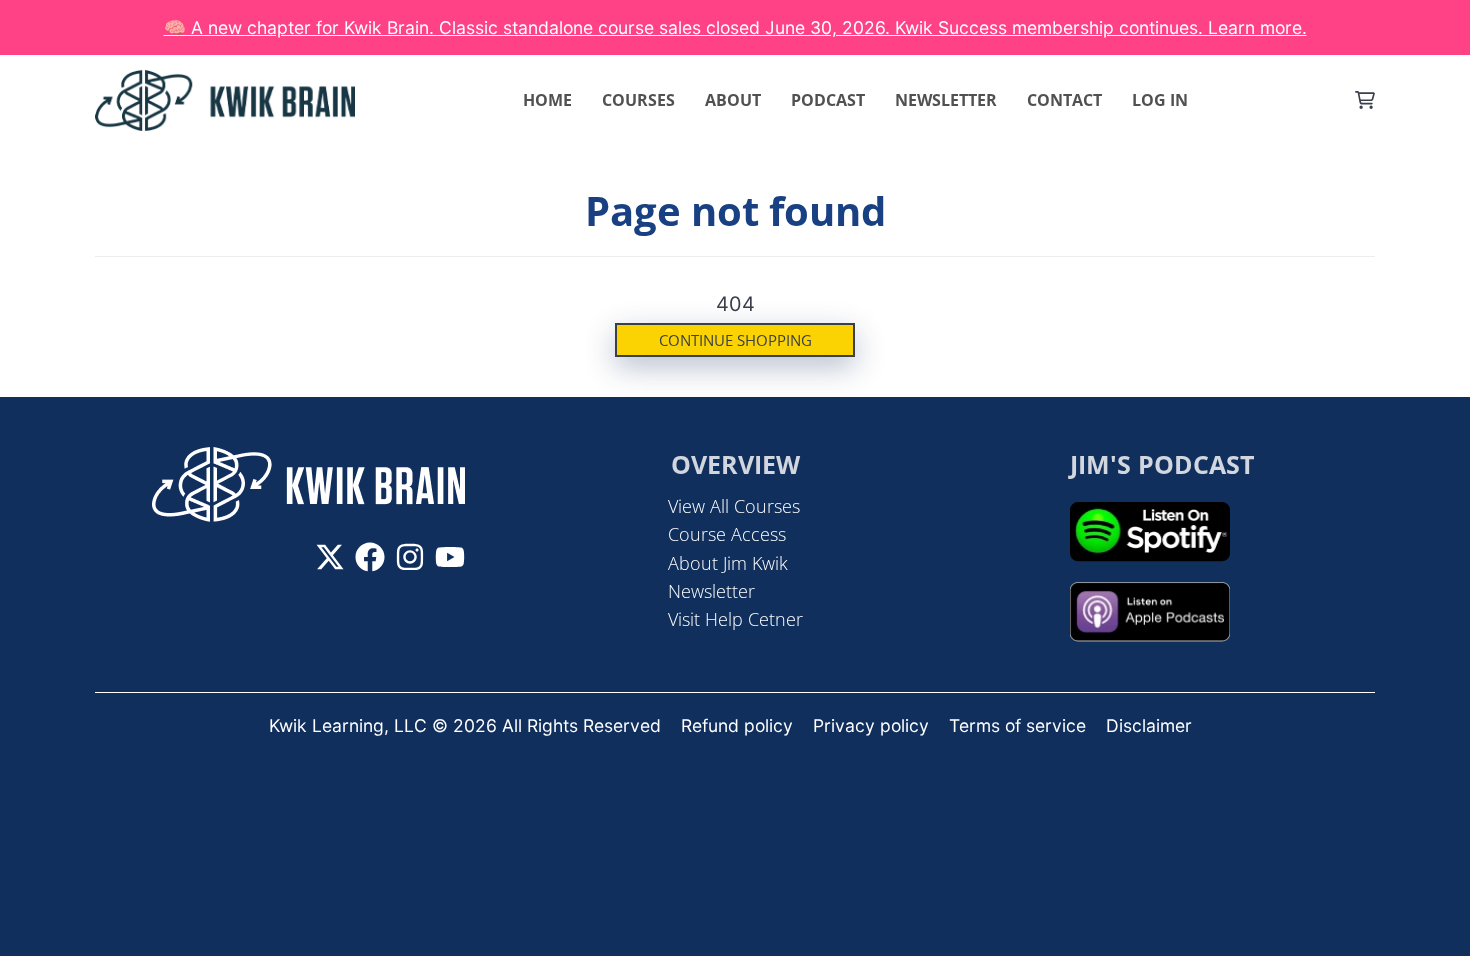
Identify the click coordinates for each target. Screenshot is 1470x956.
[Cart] (1365, 100)
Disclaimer (1149, 725)
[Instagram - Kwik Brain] (410, 557)
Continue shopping (735, 340)
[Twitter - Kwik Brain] (330, 557)
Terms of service (1017, 725)
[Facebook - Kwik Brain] (370, 557)
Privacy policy (871, 725)
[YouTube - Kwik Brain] (450, 557)
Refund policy (737, 725)
